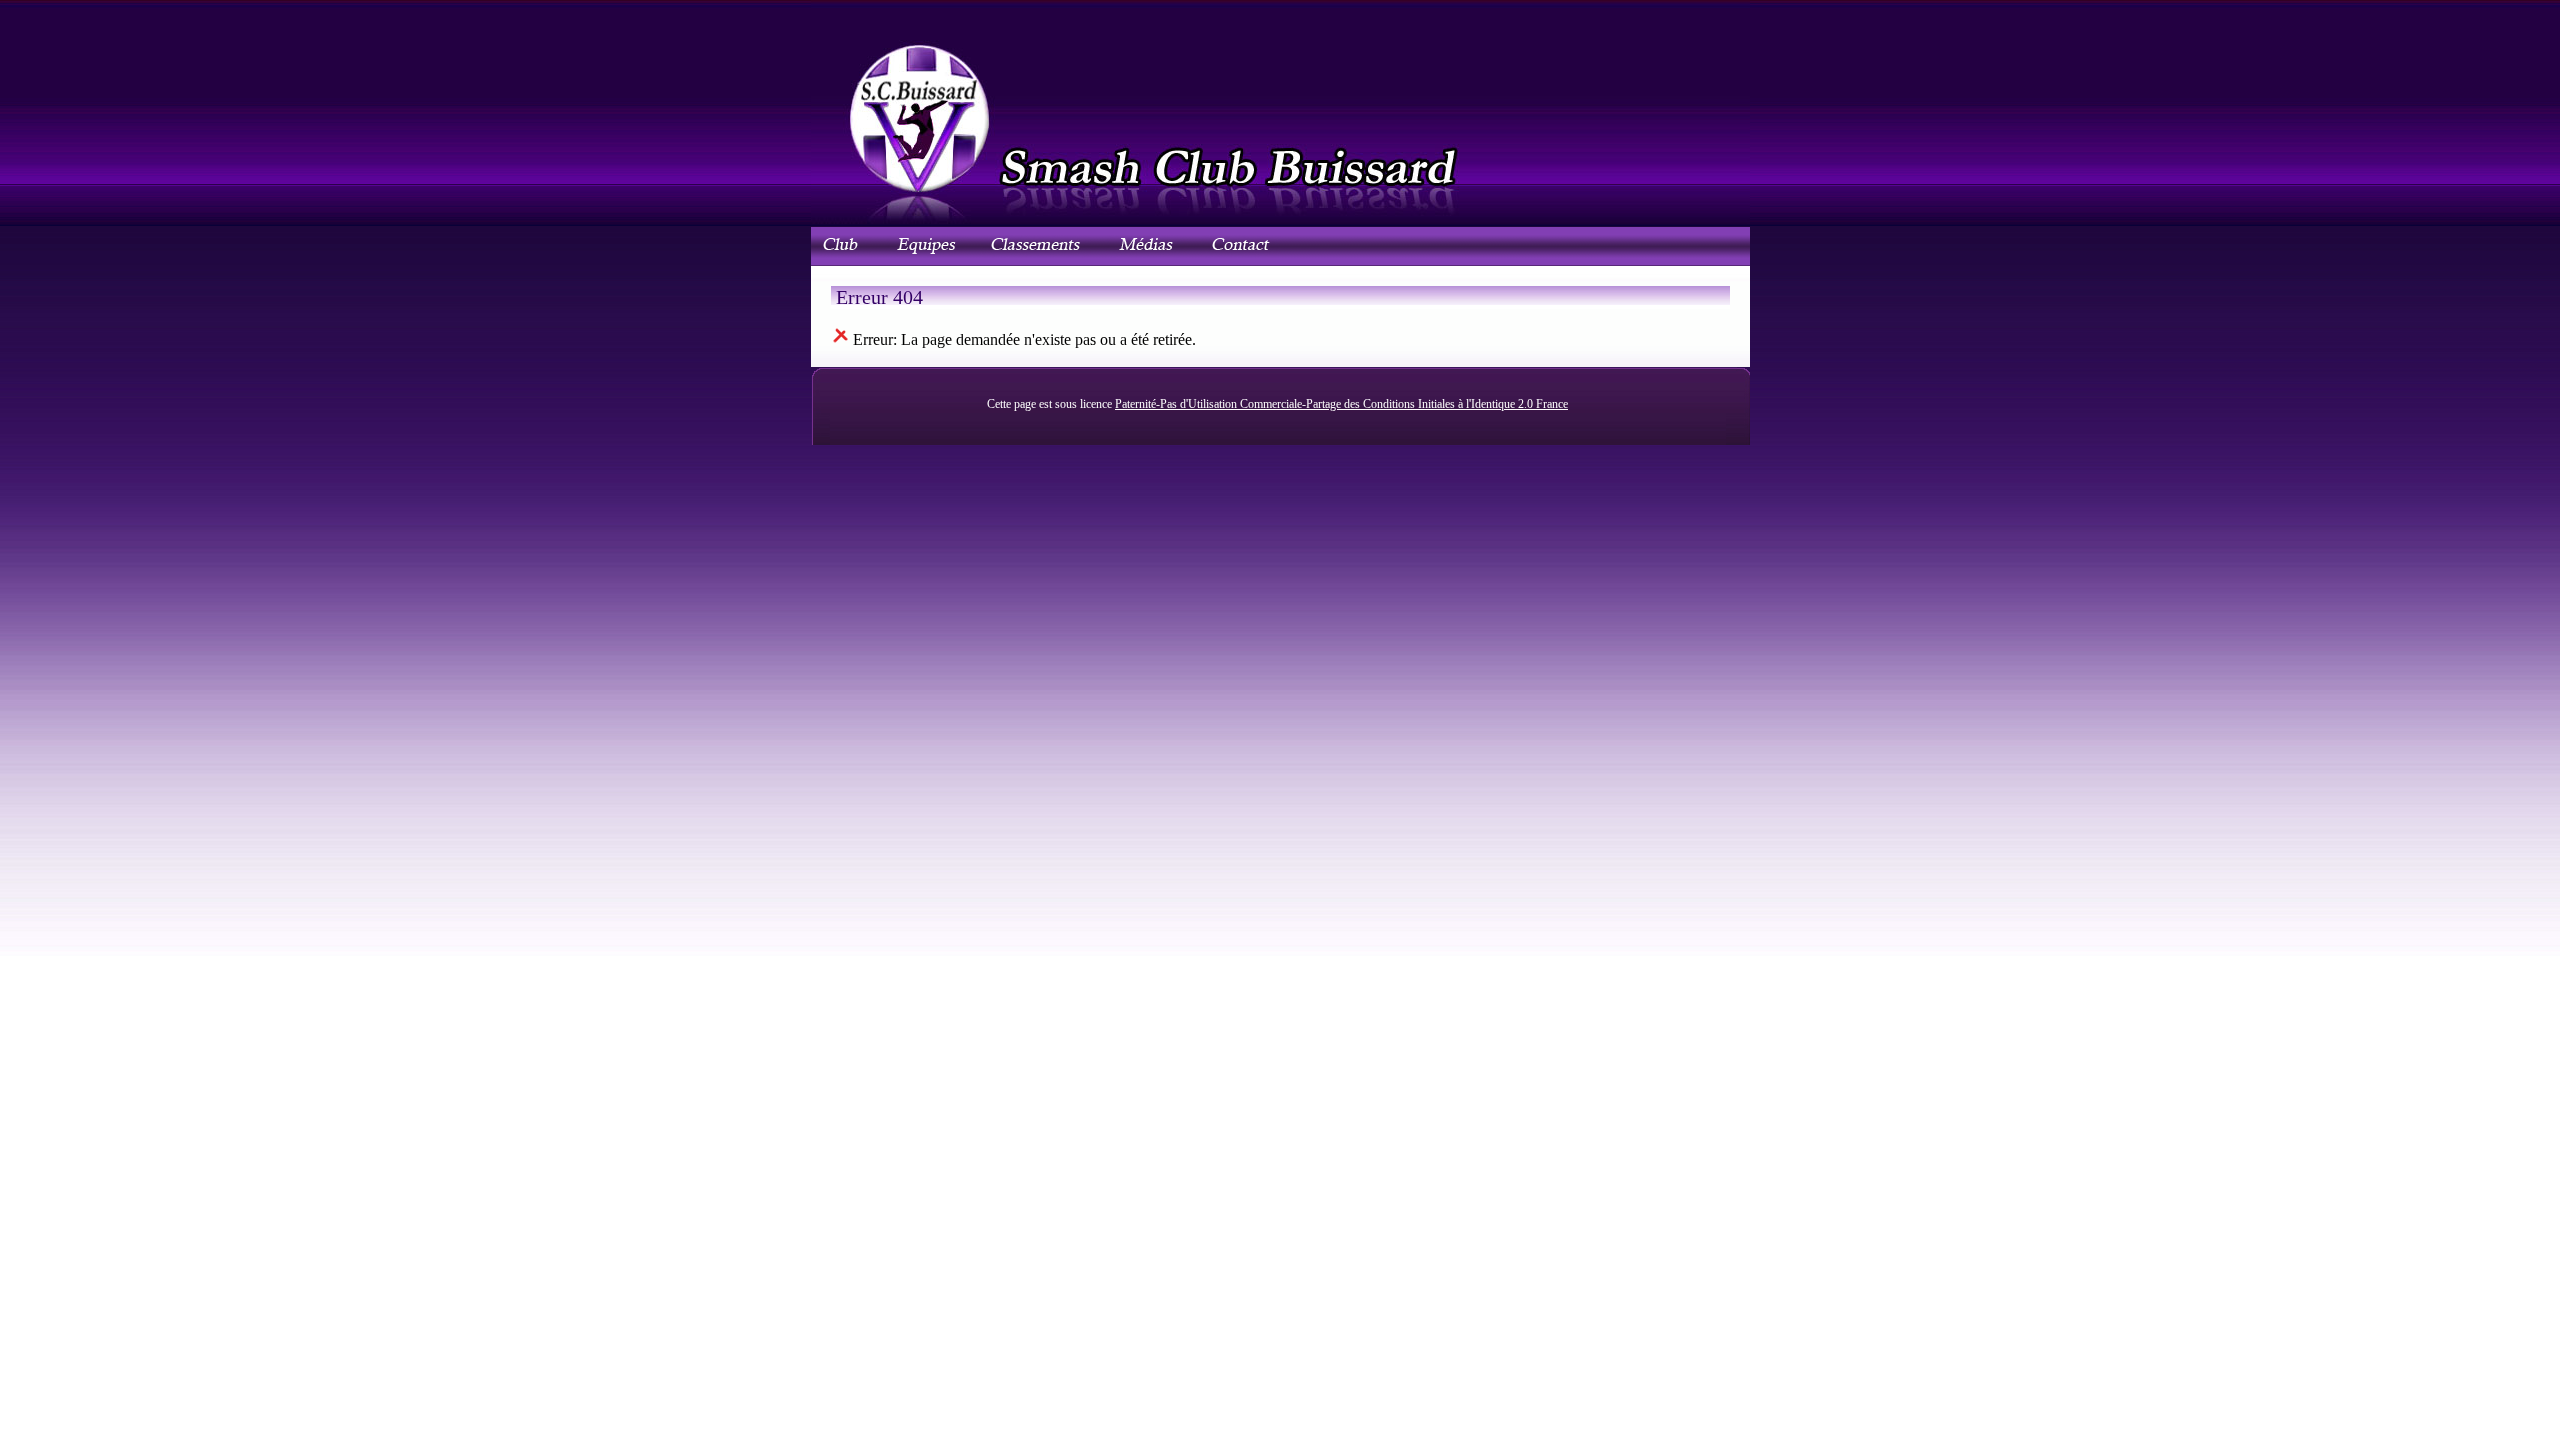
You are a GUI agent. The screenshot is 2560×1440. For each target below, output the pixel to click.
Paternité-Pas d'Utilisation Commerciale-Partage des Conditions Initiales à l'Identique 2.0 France (1341, 404)
